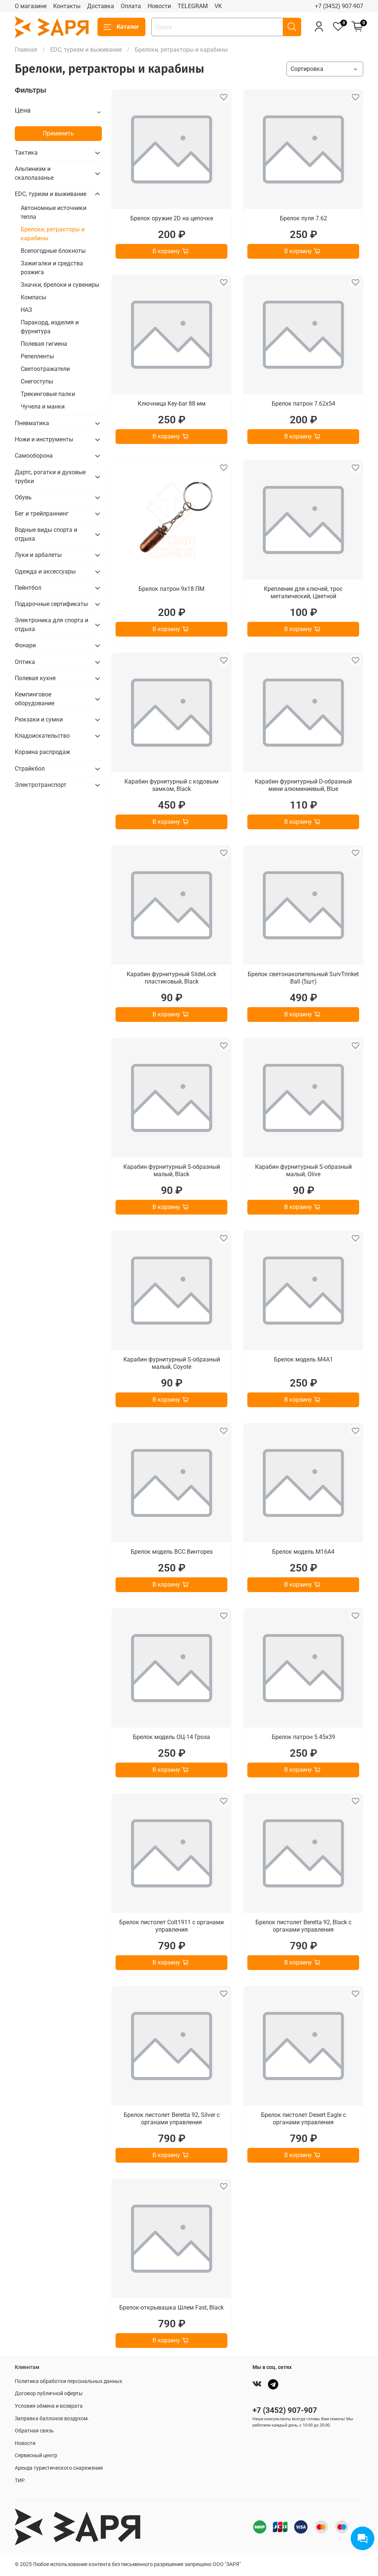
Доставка (101, 6)
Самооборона (34, 456)
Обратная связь (34, 2431)
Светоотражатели (45, 369)
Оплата (131, 6)
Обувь (23, 497)
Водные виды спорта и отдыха (46, 534)
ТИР (20, 2481)
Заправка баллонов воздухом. (52, 2419)
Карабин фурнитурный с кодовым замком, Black (171, 785)
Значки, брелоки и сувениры (60, 285)
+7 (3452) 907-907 (339, 6)
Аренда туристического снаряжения (59, 2468)
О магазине (31, 6)
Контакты (67, 6)
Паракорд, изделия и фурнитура (50, 327)
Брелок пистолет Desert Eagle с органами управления (303, 2119)
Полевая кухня (35, 678)
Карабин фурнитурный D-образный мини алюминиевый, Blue (303, 785)
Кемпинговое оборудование (35, 699)
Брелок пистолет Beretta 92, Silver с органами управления (172, 2119)
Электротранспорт (41, 785)
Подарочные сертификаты (51, 604)
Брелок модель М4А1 (303, 1359)
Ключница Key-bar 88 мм (172, 404)
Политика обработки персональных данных (68, 2381)
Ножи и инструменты (44, 439)
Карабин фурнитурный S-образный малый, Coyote (172, 1363)
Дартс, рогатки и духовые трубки (50, 477)
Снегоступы (37, 381)
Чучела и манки (43, 407)
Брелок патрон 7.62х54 (303, 404)
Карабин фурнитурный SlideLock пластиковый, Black (171, 978)
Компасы (33, 297)
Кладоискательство (42, 736)
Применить (58, 133)
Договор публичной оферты (49, 2394)
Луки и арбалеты (38, 555)
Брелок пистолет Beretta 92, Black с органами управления (303, 1926)
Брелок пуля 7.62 (303, 218)
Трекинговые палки (48, 394)
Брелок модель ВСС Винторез (172, 1552)
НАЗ (26, 310)
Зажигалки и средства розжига (52, 268)
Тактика (26, 153)
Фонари (25, 645)
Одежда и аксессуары (45, 571)
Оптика (25, 662)
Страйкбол (30, 769)
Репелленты (37, 356)
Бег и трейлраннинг (42, 514)
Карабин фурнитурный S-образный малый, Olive (303, 1170)
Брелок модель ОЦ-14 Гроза (171, 1737)
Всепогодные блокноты (53, 251)
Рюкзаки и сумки (39, 719)
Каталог (128, 27)
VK (218, 6)
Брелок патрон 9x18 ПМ (171, 589)
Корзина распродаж (42, 752)
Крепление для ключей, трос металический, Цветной (303, 593)
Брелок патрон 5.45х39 (303, 1737)
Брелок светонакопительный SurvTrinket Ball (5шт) (303, 978)
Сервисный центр (36, 2456)
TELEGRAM (193, 6)
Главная (26, 50)
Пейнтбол (28, 588)
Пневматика (32, 423)
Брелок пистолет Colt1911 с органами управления (171, 1926)
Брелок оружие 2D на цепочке (172, 218)
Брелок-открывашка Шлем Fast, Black (171, 2308)
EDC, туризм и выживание (86, 50)
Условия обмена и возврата (49, 2406)
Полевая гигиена (44, 344)
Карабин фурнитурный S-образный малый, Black (172, 1170)
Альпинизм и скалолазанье (34, 173)
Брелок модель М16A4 (303, 1552)
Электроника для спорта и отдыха (51, 625)
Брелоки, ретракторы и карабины (53, 234)
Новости (159, 6)
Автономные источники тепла (54, 212)
